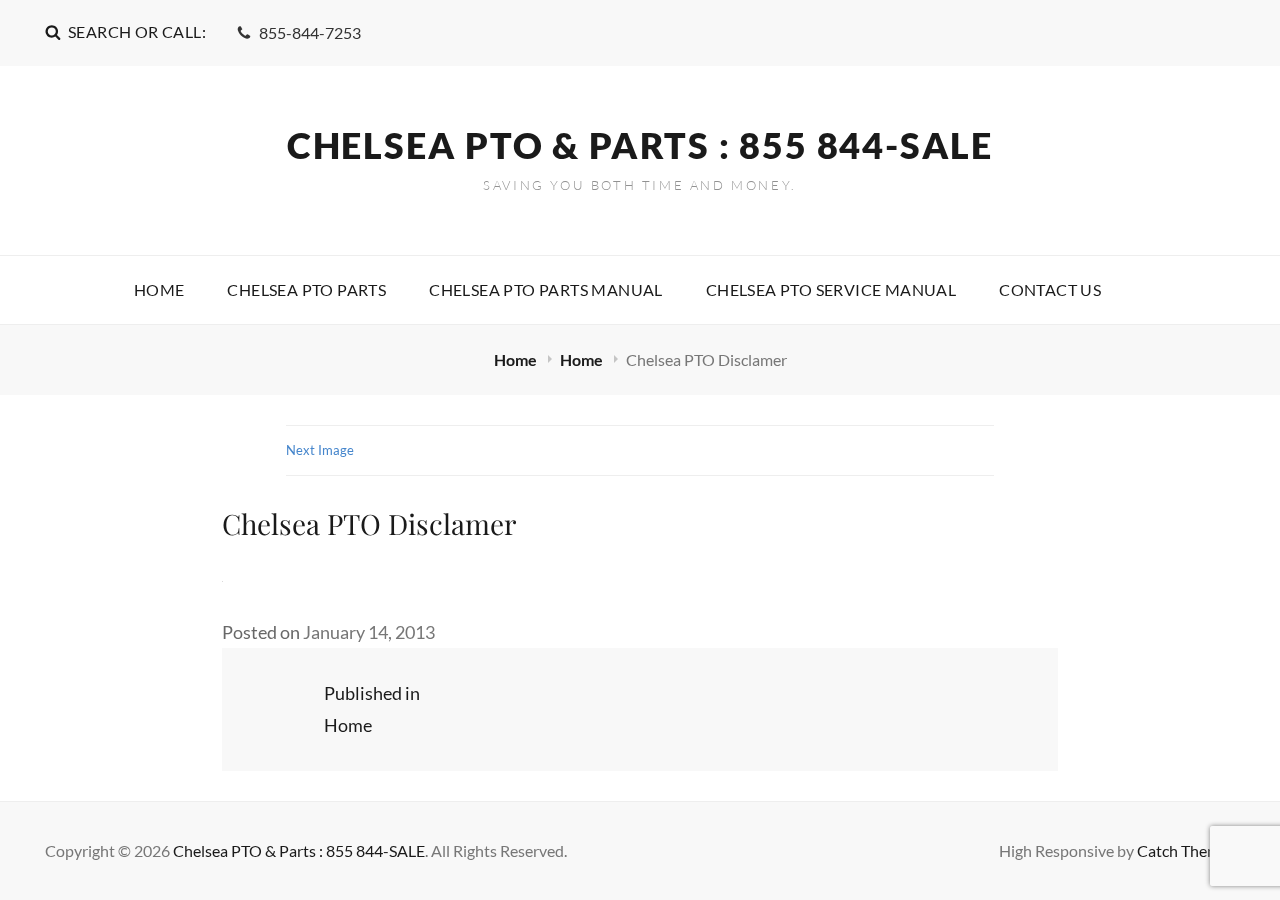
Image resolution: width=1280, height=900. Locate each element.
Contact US (1050, 289)
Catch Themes (1186, 850)
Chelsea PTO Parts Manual (546, 289)
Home (159, 289)
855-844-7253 (310, 32)
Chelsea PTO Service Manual (831, 289)
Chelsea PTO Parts (306, 289)
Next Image (320, 450)
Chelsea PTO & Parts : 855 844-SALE (640, 145)
